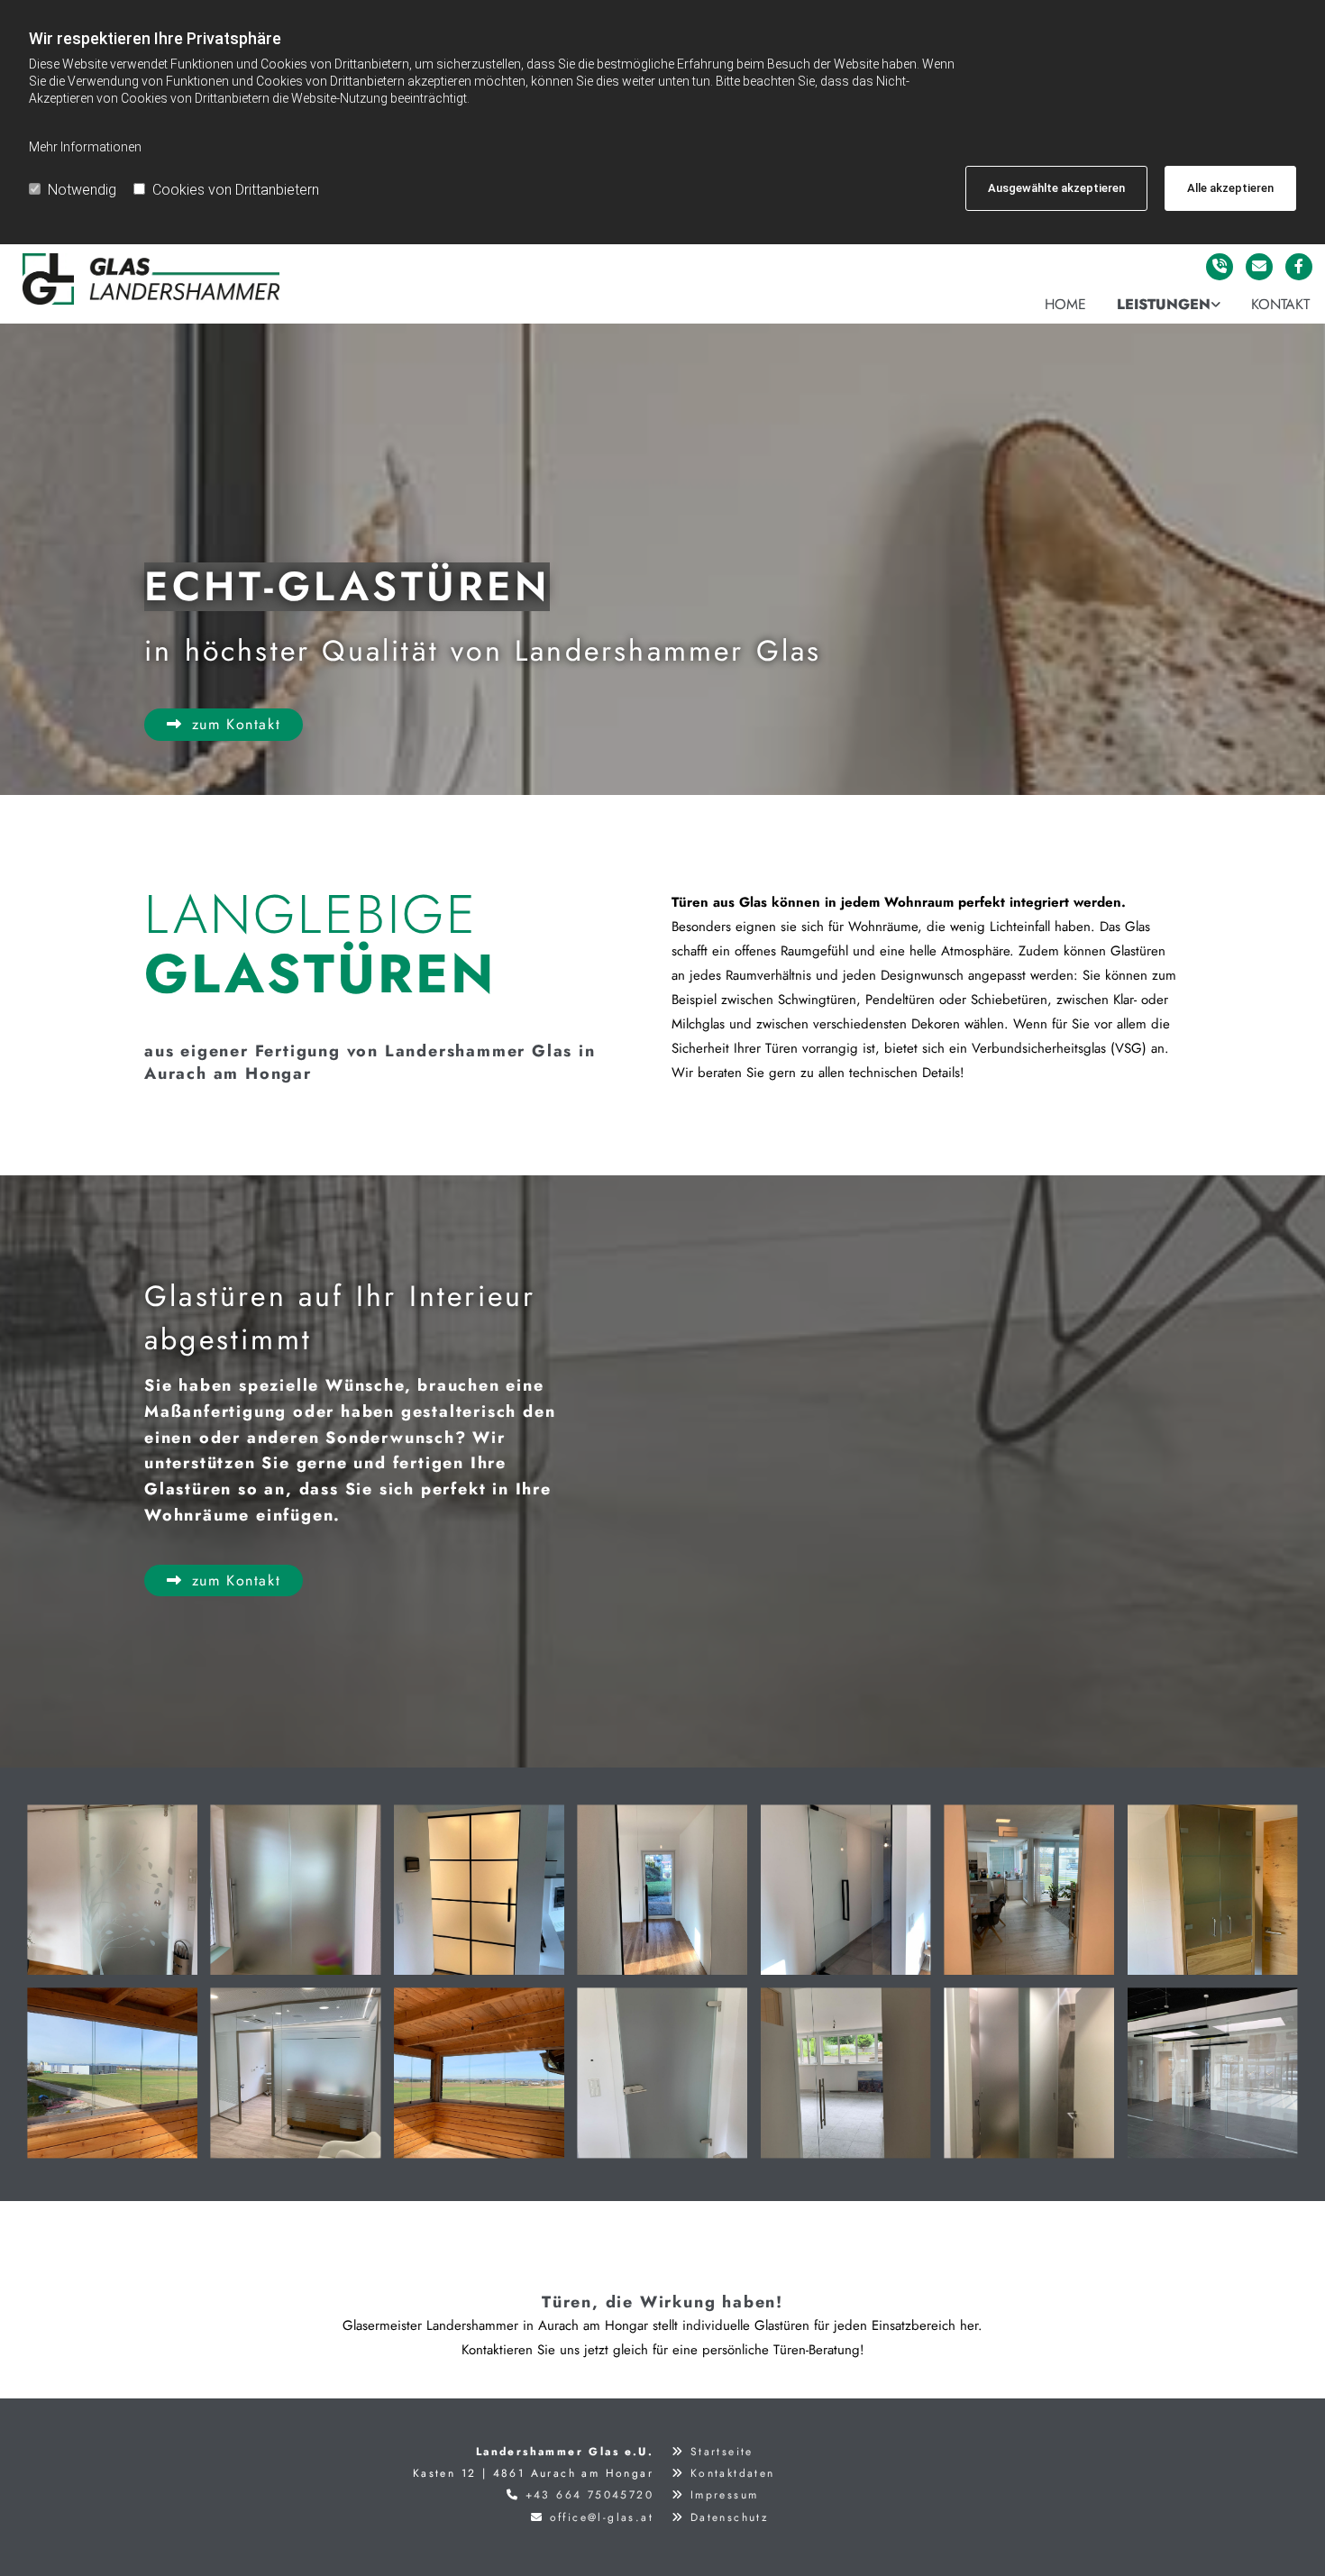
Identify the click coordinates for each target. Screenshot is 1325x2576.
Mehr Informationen (85, 147)
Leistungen (1164, 304)
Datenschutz (730, 2517)
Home (1065, 304)
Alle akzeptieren (1230, 188)
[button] (224, 724)
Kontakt (1280, 304)
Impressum (725, 2495)
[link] (1169, 305)
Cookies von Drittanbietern (236, 190)
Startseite (722, 2452)
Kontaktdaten (733, 2473)
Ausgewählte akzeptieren (1056, 188)
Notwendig (82, 190)
